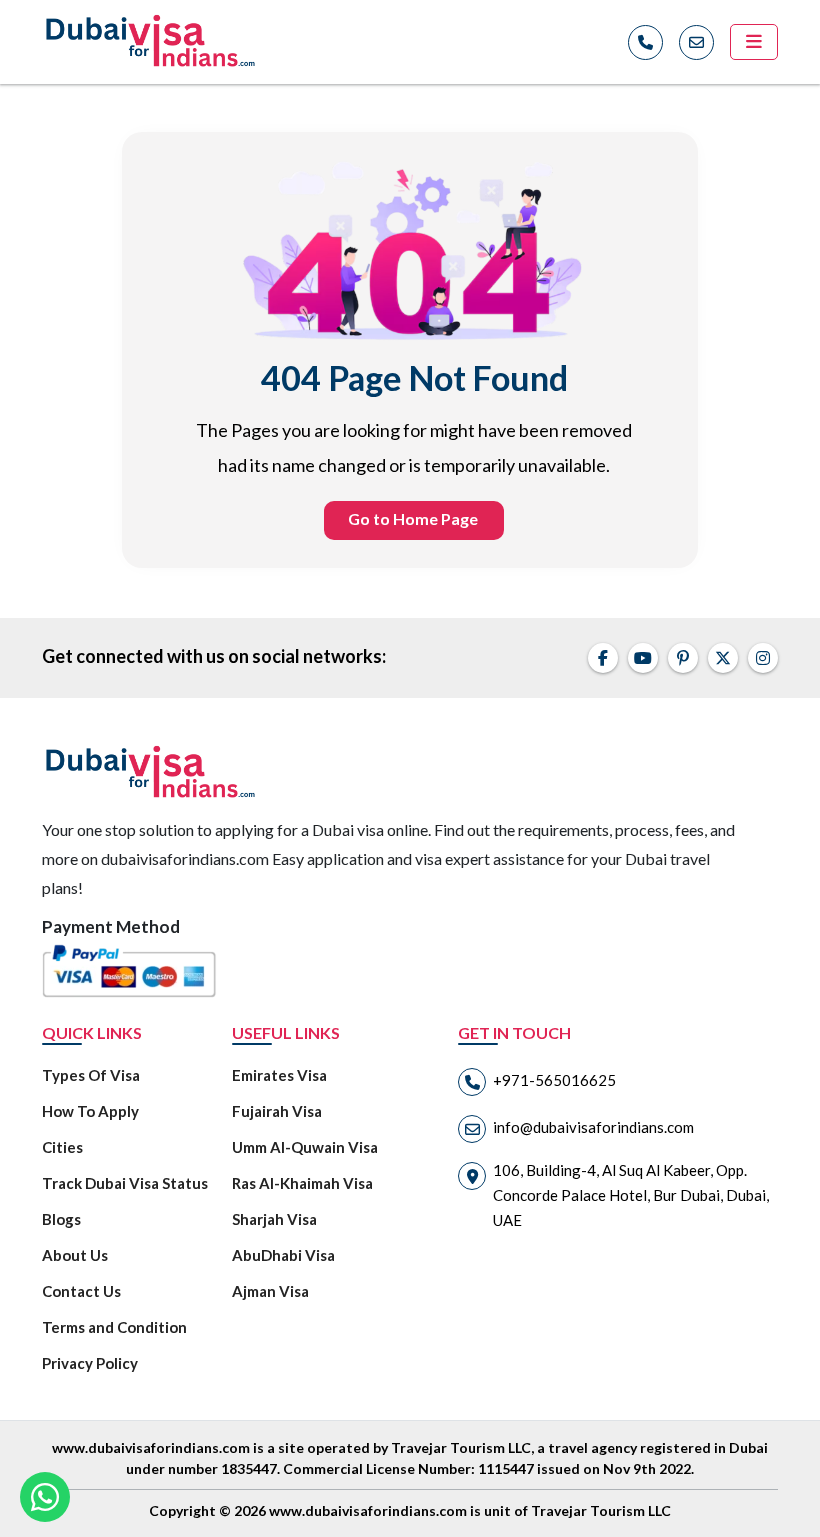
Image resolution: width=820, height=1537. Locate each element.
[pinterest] (683, 658)
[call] (645, 42)
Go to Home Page (413, 518)
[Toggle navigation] (754, 42)
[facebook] (603, 658)
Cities (62, 1147)
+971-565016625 (554, 1080)
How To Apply (90, 1111)
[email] (696, 42)
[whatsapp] (45, 1497)
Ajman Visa (270, 1291)
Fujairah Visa (277, 1111)
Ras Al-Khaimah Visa (302, 1183)
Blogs (61, 1219)
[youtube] (643, 658)
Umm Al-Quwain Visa (305, 1147)
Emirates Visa (279, 1075)
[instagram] (763, 658)
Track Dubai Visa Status (125, 1183)
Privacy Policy (90, 1363)
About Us (75, 1255)
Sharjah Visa (274, 1219)
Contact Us (81, 1291)
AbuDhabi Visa (283, 1255)
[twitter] (723, 658)
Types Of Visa (91, 1075)
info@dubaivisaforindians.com (593, 1127)
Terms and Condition (114, 1327)
